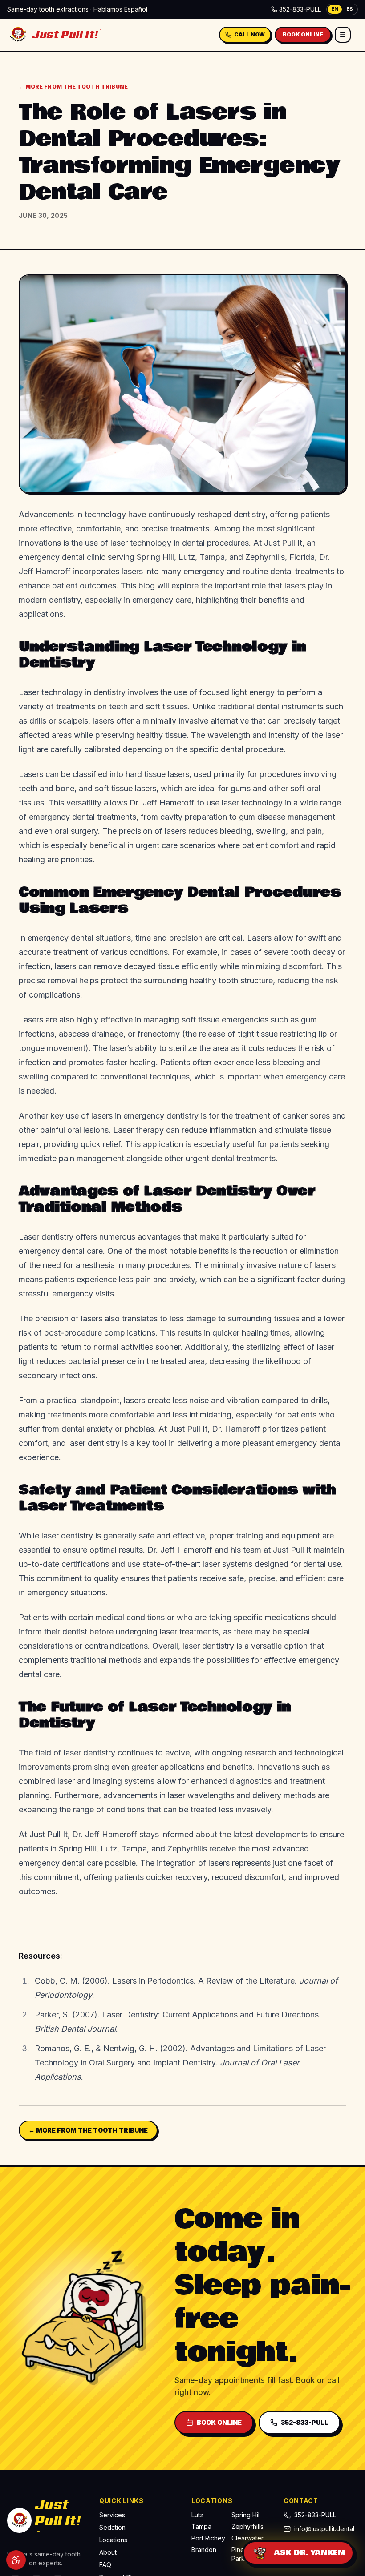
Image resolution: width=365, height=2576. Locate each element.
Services (112, 2515)
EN (335, 9)
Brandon (204, 2550)
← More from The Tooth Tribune (73, 87)
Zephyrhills (247, 2526)
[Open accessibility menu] (16, 2560)
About (108, 2552)
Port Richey (208, 2538)
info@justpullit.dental (324, 2529)
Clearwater (247, 2538)
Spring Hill (246, 2515)
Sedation (112, 2527)
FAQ (105, 2565)
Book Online (303, 34)
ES (350, 9)
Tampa (201, 2526)
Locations (113, 2540)
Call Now (249, 34)
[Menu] (343, 35)
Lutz (197, 2515)
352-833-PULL (300, 9)
